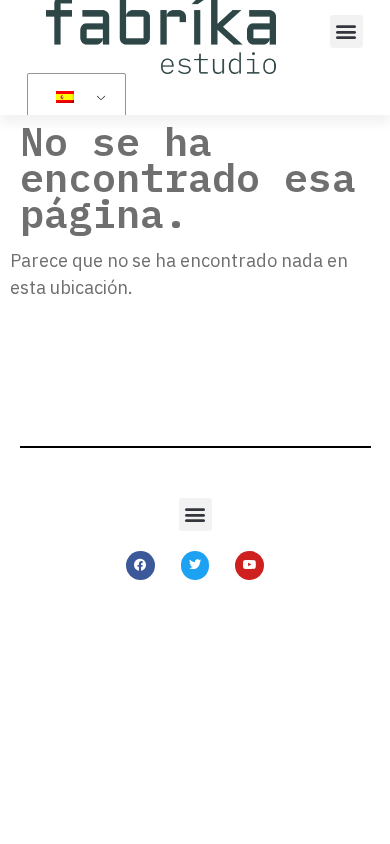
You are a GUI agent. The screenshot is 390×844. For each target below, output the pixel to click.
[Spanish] (73, 97)
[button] (346, 31)
